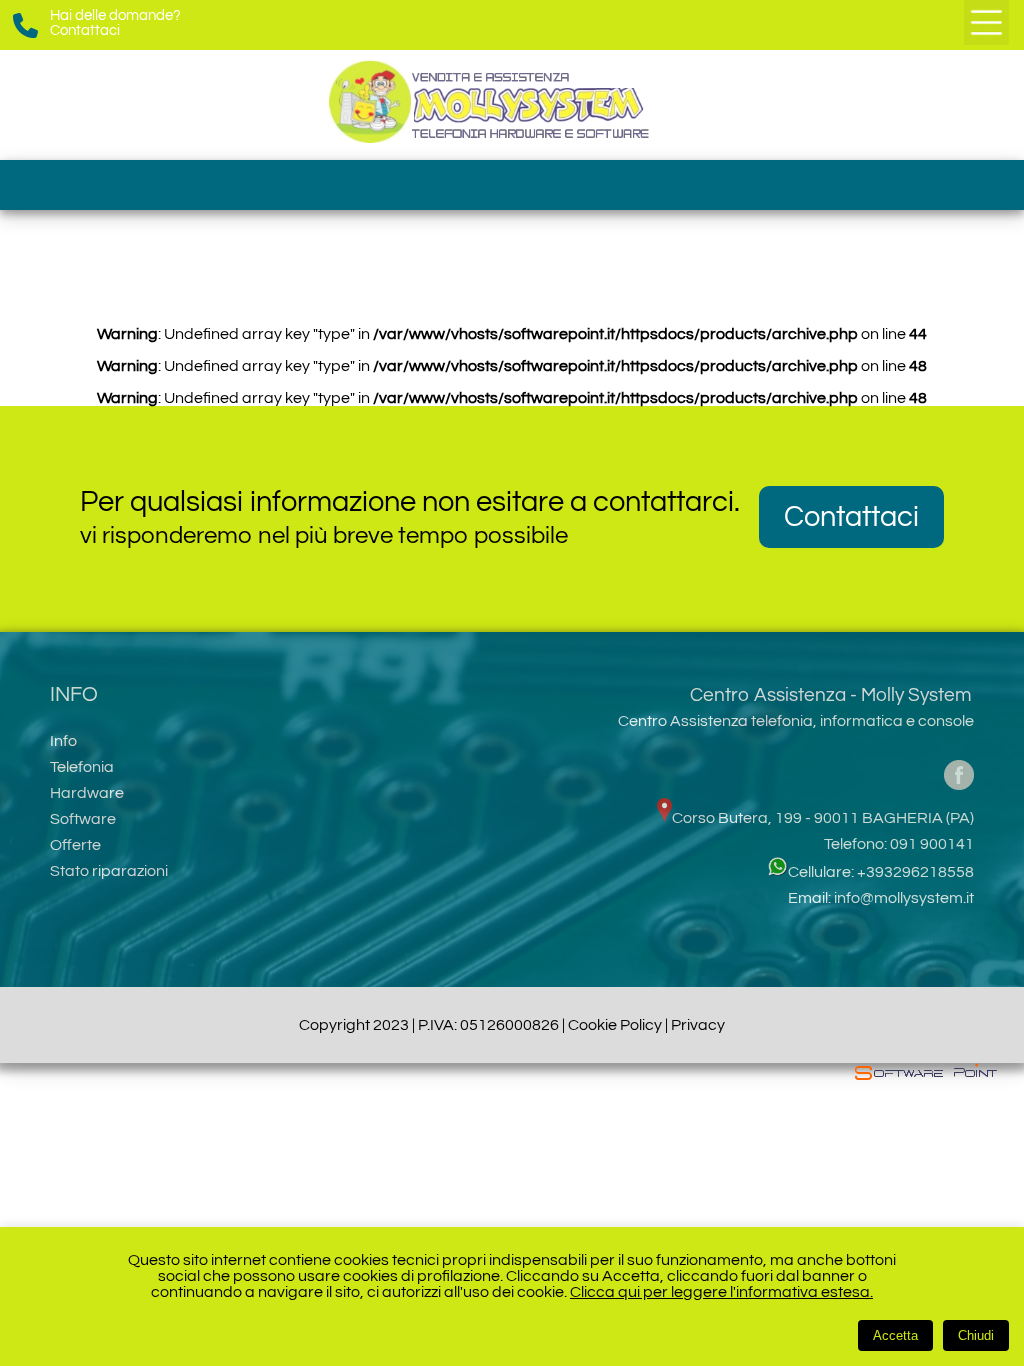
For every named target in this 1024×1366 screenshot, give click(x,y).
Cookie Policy (615, 1025)
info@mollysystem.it (904, 898)
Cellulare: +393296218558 (881, 872)
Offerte (75, 845)
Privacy (698, 1025)
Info (63, 741)
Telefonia (82, 767)
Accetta (895, 1335)
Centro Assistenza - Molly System (830, 695)
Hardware (87, 793)
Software (83, 819)
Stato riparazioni (109, 871)
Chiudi (976, 1335)
